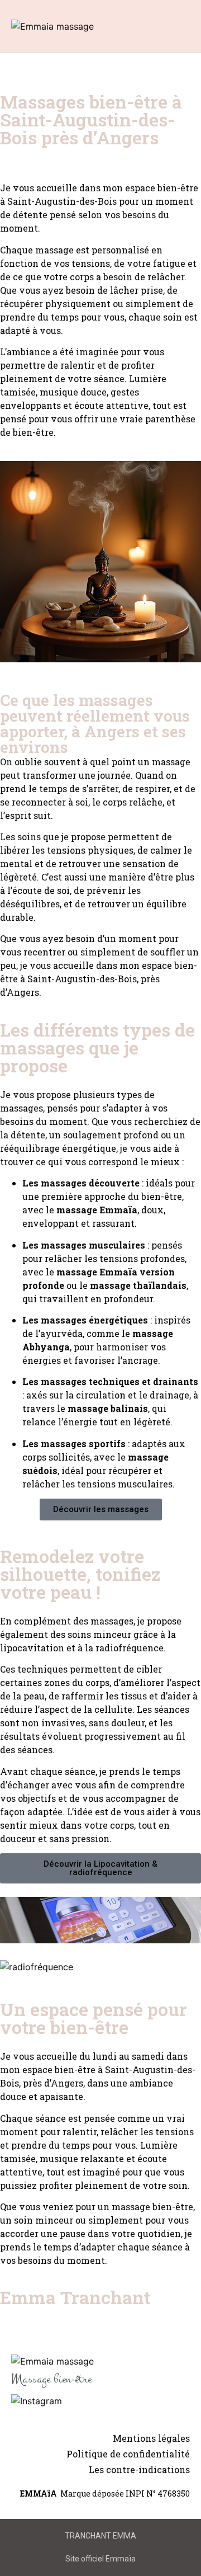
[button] (146, 26)
